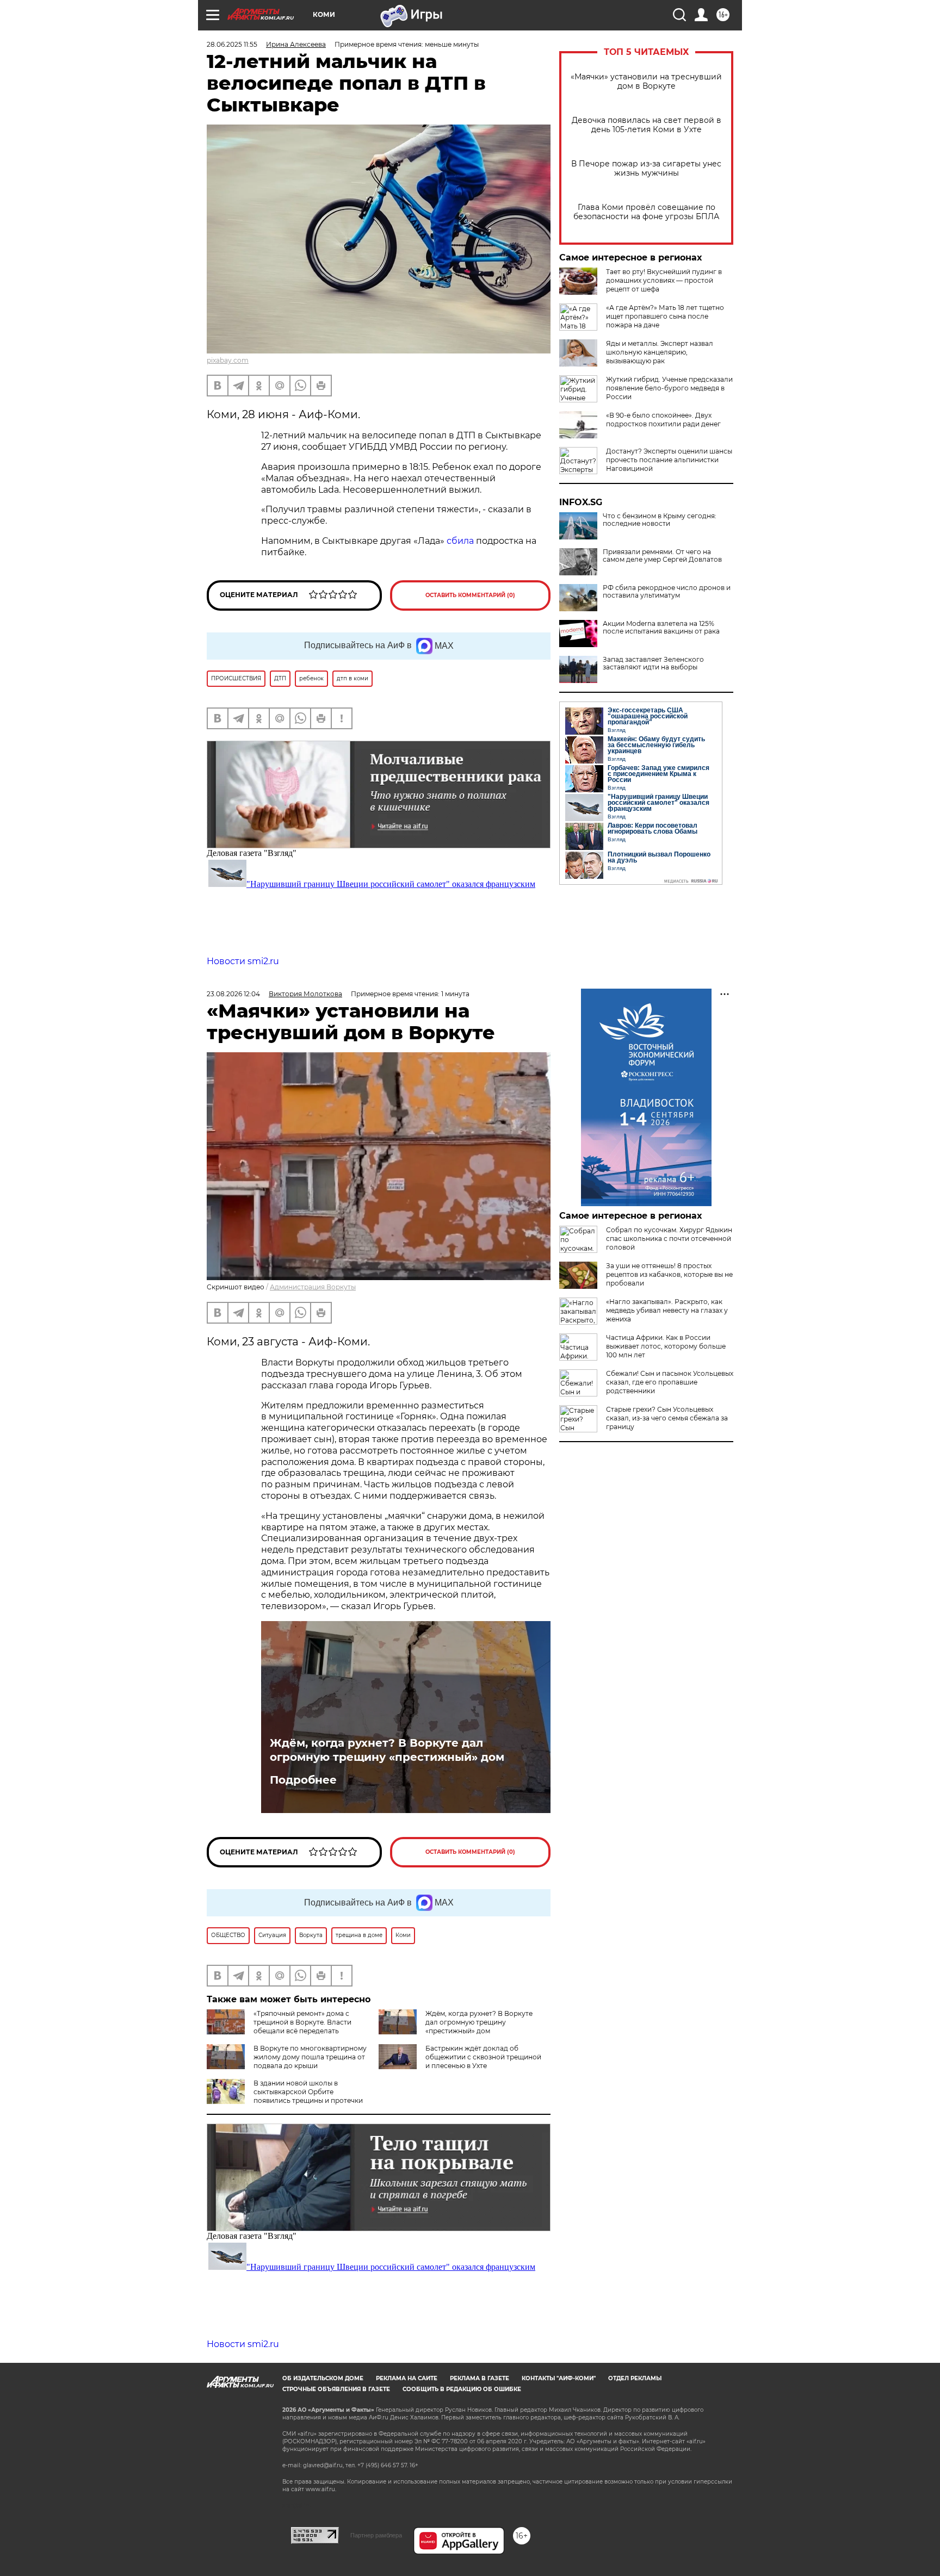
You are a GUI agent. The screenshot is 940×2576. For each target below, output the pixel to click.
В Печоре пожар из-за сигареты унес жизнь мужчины (646, 169)
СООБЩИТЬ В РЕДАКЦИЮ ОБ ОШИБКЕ (462, 2389)
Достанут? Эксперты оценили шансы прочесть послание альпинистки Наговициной (669, 460)
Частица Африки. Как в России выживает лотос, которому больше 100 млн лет (666, 1346)
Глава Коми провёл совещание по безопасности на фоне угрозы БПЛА (646, 212)
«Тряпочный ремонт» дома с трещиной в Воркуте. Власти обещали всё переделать (302, 2022)
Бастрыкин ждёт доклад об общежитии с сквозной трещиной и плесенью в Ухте (483, 2057)
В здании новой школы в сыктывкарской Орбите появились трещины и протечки (308, 2092)
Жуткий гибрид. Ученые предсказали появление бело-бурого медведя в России (669, 388)
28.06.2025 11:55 (232, 44)
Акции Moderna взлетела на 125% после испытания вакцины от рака (661, 628)
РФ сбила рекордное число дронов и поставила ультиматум (667, 592)
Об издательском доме (323, 2378)
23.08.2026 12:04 (233, 994)
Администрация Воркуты (313, 1287)
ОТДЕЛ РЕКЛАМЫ (635, 2378)
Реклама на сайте (407, 2378)
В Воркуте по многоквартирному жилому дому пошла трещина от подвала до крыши (310, 2057)
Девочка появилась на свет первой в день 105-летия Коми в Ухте (647, 125)
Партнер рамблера (376, 2535)
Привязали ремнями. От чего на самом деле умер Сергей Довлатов (662, 556)
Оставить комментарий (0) (470, 595)
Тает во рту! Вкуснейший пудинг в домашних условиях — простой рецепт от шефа (664, 280)
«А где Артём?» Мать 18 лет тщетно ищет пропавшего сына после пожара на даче (665, 316)
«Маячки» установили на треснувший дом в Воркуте (646, 82)
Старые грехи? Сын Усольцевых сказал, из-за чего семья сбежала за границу (667, 1418)
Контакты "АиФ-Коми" (559, 2378)
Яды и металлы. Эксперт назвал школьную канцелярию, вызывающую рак (660, 352)
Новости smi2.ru (243, 961)
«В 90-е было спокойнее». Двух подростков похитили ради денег (663, 420)
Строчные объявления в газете (336, 2389)
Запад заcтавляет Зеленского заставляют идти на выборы (653, 663)
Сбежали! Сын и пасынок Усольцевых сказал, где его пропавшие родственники (670, 1382)
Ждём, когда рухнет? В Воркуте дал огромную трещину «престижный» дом (387, 1750)
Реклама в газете (480, 2378)
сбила (460, 541)
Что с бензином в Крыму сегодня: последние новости (660, 520)
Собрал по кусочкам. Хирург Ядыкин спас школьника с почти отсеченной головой (669, 1239)
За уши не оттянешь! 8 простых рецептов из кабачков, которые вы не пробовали (669, 1274)
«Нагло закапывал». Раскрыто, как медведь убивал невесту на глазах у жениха (667, 1310)
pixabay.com (228, 360)
